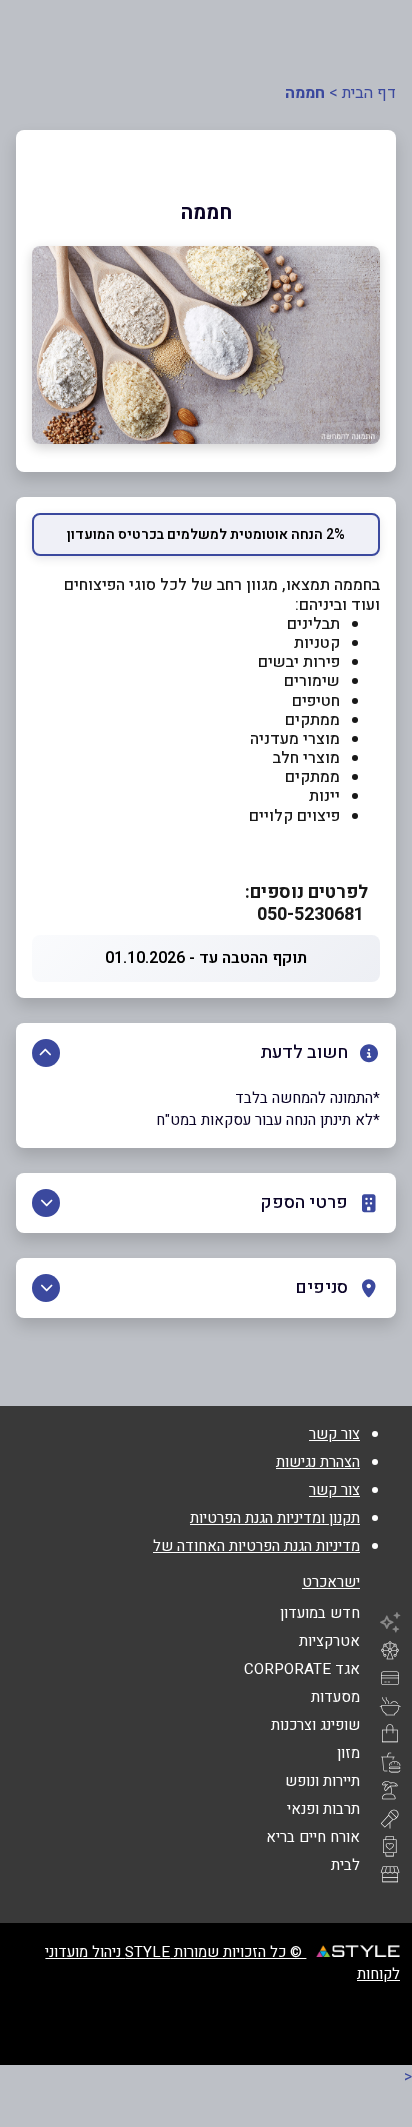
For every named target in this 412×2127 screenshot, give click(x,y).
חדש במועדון (320, 1613)
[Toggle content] (46, 1053)
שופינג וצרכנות (315, 1725)
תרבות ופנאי (323, 1809)
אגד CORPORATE (302, 1669)
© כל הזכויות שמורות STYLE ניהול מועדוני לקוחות (222, 1963)
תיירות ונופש (322, 1781)
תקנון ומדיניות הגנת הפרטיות (275, 1518)
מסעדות (335, 1697)
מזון (348, 1753)
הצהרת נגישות (318, 1462)
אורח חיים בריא (313, 1837)
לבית (345, 1865)
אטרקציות (329, 1641)
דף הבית (369, 93)
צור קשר (334, 1434)
